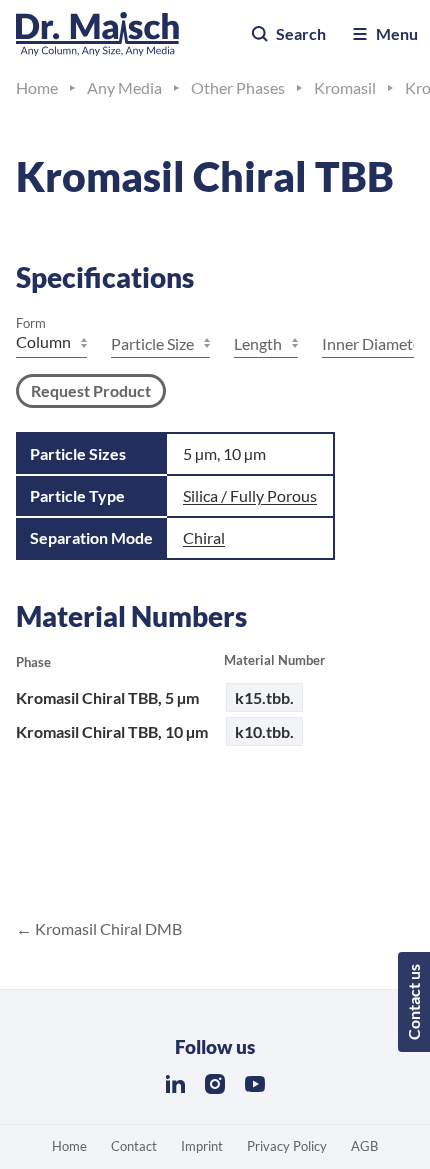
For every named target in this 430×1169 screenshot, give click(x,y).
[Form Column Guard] (51, 344)
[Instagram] (215, 1084)
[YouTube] (255, 1084)
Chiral (204, 537)
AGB (364, 1146)
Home (69, 1146)
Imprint (202, 1146)
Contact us (413, 1002)
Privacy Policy (287, 1146)
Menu (397, 33)
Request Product (91, 390)
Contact (134, 1146)
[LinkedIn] (175, 1084)
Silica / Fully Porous (250, 495)
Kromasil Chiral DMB (107, 928)
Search (301, 33)
